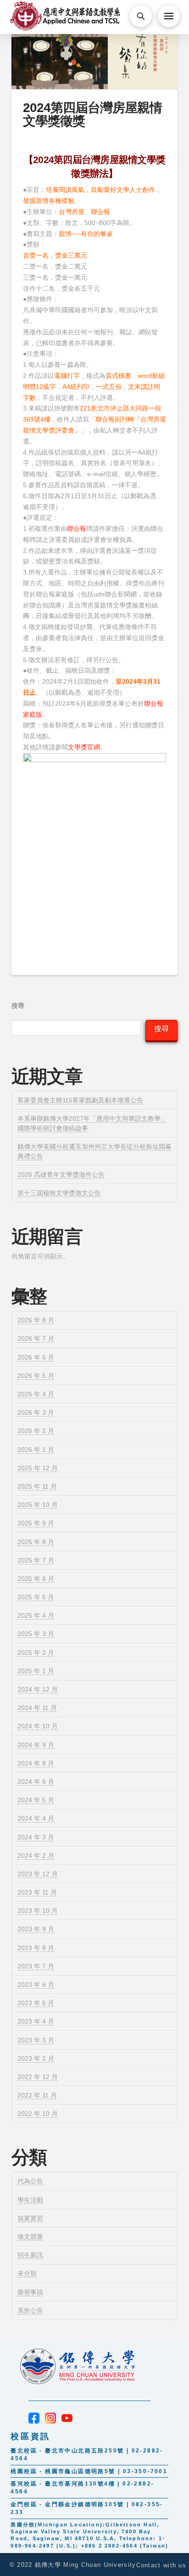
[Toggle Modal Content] (141, 16)
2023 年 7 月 (36, 1966)
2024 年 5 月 (36, 1800)
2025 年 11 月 (37, 1486)
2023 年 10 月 (38, 1911)
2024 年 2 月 (36, 1856)
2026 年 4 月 (36, 1394)
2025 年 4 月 (36, 1615)
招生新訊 (30, 2255)
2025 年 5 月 (36, 1597)
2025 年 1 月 (36, 1671)
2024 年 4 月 (36, 1818)
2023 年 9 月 (36, 1929)
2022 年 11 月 (37, 2095)
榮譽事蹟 (30, 2292)
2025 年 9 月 (36, 1523)
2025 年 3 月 (36, 1634)
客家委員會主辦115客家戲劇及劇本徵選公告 (80, 1100)
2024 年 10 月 (38, 1726)
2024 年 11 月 (37, 1708)
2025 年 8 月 (36, 1542)
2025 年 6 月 (36, 1579)
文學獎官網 (84, 747)
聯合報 (77, 529)
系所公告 (30, 2311)
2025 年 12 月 (38, 1468)
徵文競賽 (30, 2237)
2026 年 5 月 (36, 1376)
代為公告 (30, 2181)
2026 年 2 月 (36, 1431)
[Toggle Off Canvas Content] (169, 16)
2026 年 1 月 (36, 1450)
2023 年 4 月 (36, 2021)
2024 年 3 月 (36, 1837)
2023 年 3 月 (36, 2040)
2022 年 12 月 (38, 2077)
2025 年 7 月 (36, 1560)
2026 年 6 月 (36, 1357)
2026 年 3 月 (36, 1412)
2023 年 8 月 (36, 1948)
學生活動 (30, 2200)
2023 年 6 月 (36, 1985)
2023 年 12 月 (38, 1874)
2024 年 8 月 (36, 1763)
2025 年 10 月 (38, 1505)
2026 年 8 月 (36, 1320)
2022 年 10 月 (38, 2114)
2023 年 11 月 (37, 1892)
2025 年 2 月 (36, 1653)
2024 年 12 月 (38, 1689)
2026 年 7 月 (36, 1339)
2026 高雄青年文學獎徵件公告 (61, 1175)
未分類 (27, 2273)
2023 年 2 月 (36, 2059)
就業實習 (30, 2218)
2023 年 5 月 (36, 2003)
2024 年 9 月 (36, 1745)
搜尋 (18, 1006)
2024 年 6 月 (36, 1782)
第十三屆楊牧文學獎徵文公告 (59, 1193)
